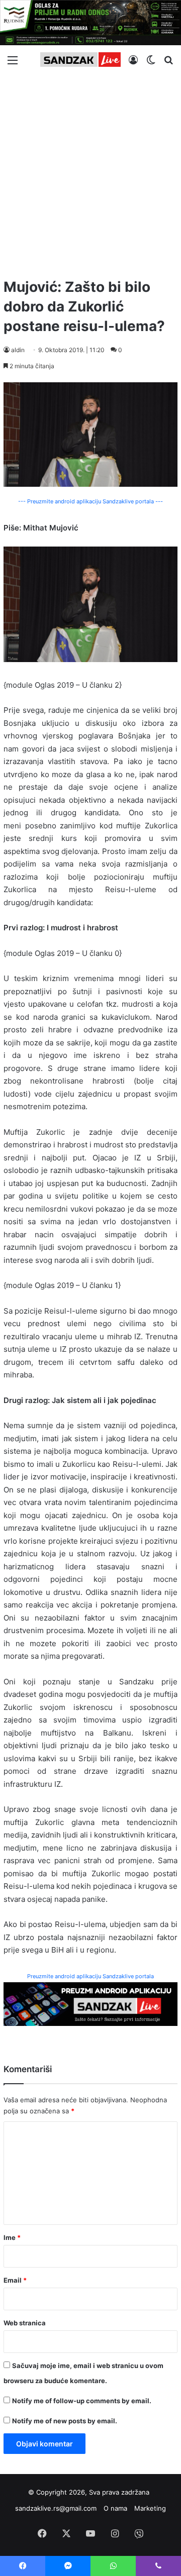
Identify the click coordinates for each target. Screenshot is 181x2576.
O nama (115, 2508)
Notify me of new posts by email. (65, 2421)
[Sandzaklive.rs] (80, 60)
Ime (12, 2237)
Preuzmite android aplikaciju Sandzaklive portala (90, 1976)
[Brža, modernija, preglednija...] (90, 2004)
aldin (18, 350)
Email (15, 2280)
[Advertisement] (90, 172)
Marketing (150, 2508)
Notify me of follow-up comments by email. (82, 2401)
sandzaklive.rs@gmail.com (56, 2508)
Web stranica (25, 2323)
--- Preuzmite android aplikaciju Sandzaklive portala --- (90, 501)
